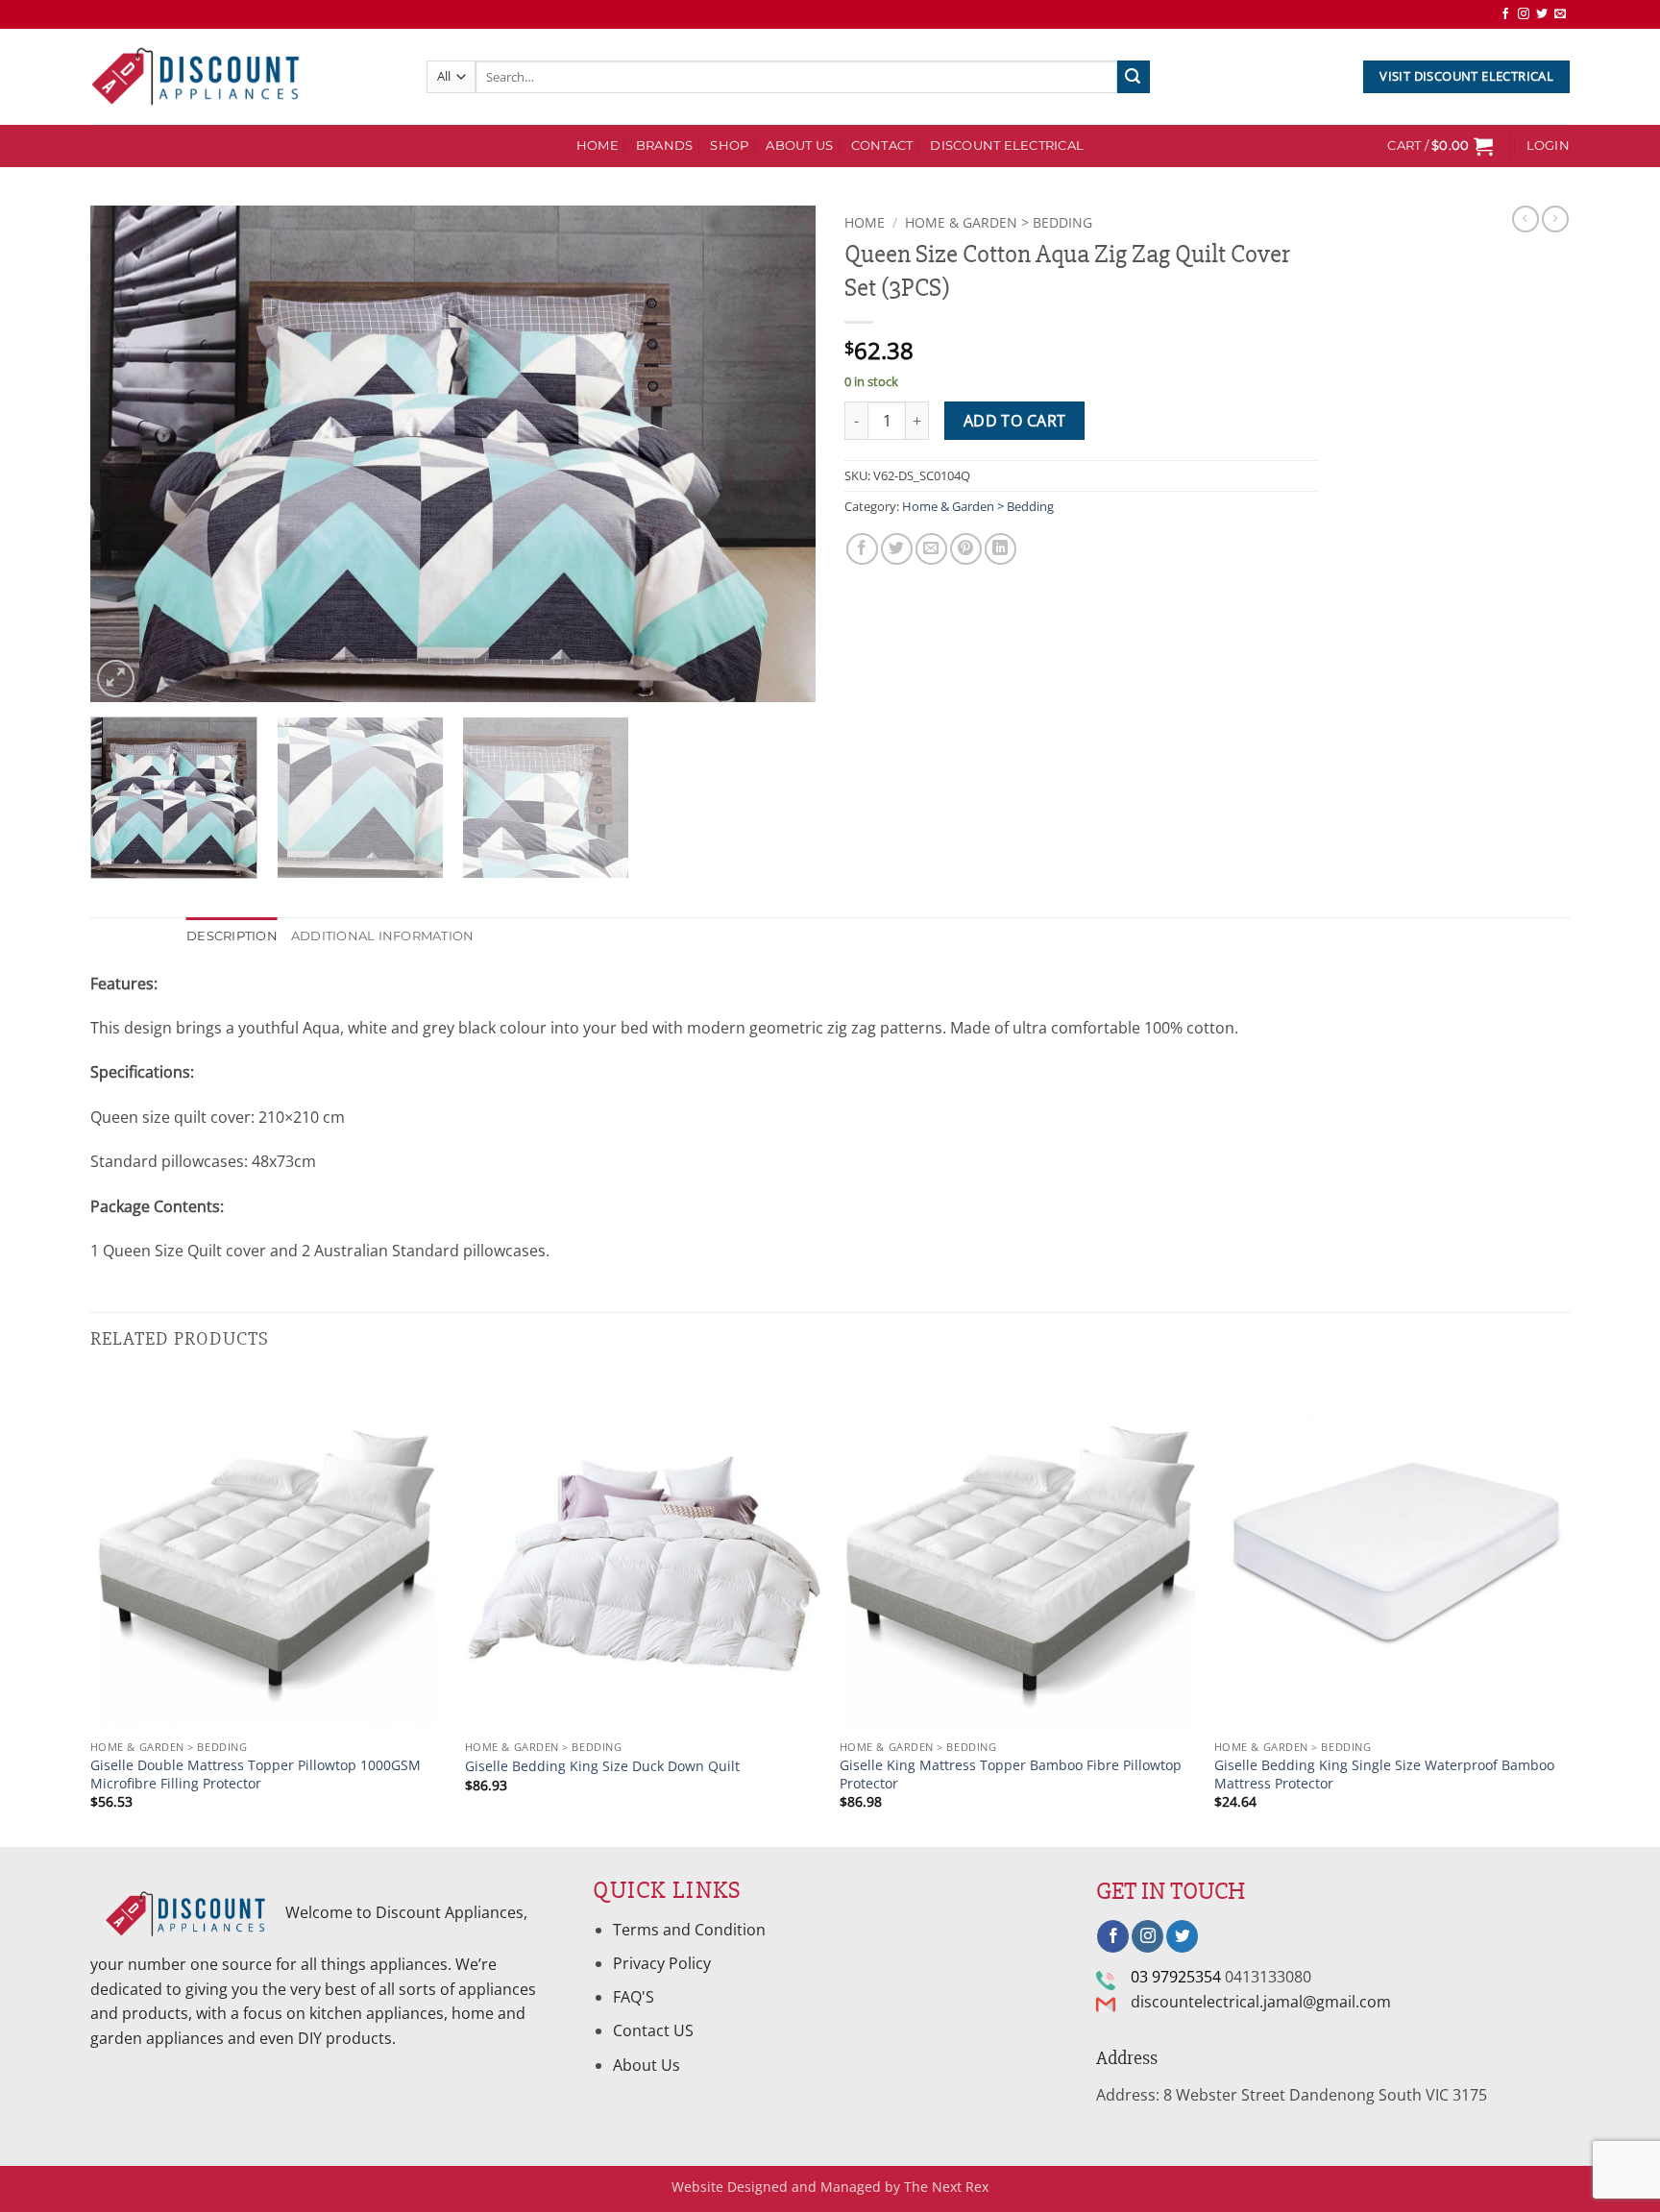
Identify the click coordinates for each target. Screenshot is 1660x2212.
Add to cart (1015, 421)
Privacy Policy (662, 1963)
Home (865, 222)
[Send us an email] (1560, 14)
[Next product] (1526, 219)
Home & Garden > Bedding (999, 222)
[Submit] (1134, 77)
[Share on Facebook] (862, 549)
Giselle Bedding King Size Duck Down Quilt (602, 1766)
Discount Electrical (1007, 146)
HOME (598, 146)
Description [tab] (232, 936)
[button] (1440, 146)
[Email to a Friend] (931, 549)
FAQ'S (634, 1997)
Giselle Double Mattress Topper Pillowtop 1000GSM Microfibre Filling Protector (256, 1774)
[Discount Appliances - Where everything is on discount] (196, 77)
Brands (665, 146)
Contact (882, 146)
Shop (729, 146)
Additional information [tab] (383, 936)
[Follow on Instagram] (1524, 14)
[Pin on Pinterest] (966, 549)
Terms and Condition (691, 1930)
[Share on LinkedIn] (1001, 549)
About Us (799, 146)
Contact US (653, 2030)
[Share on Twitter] (897, 549)
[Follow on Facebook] (1505, 14)
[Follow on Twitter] (1542, 14)
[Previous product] (1555, 219)
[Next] (777, 454)
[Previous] (129, 454)
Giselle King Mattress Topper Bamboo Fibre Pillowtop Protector (1011, 1774)
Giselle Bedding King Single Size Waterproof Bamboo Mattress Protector (1384, 1774)
